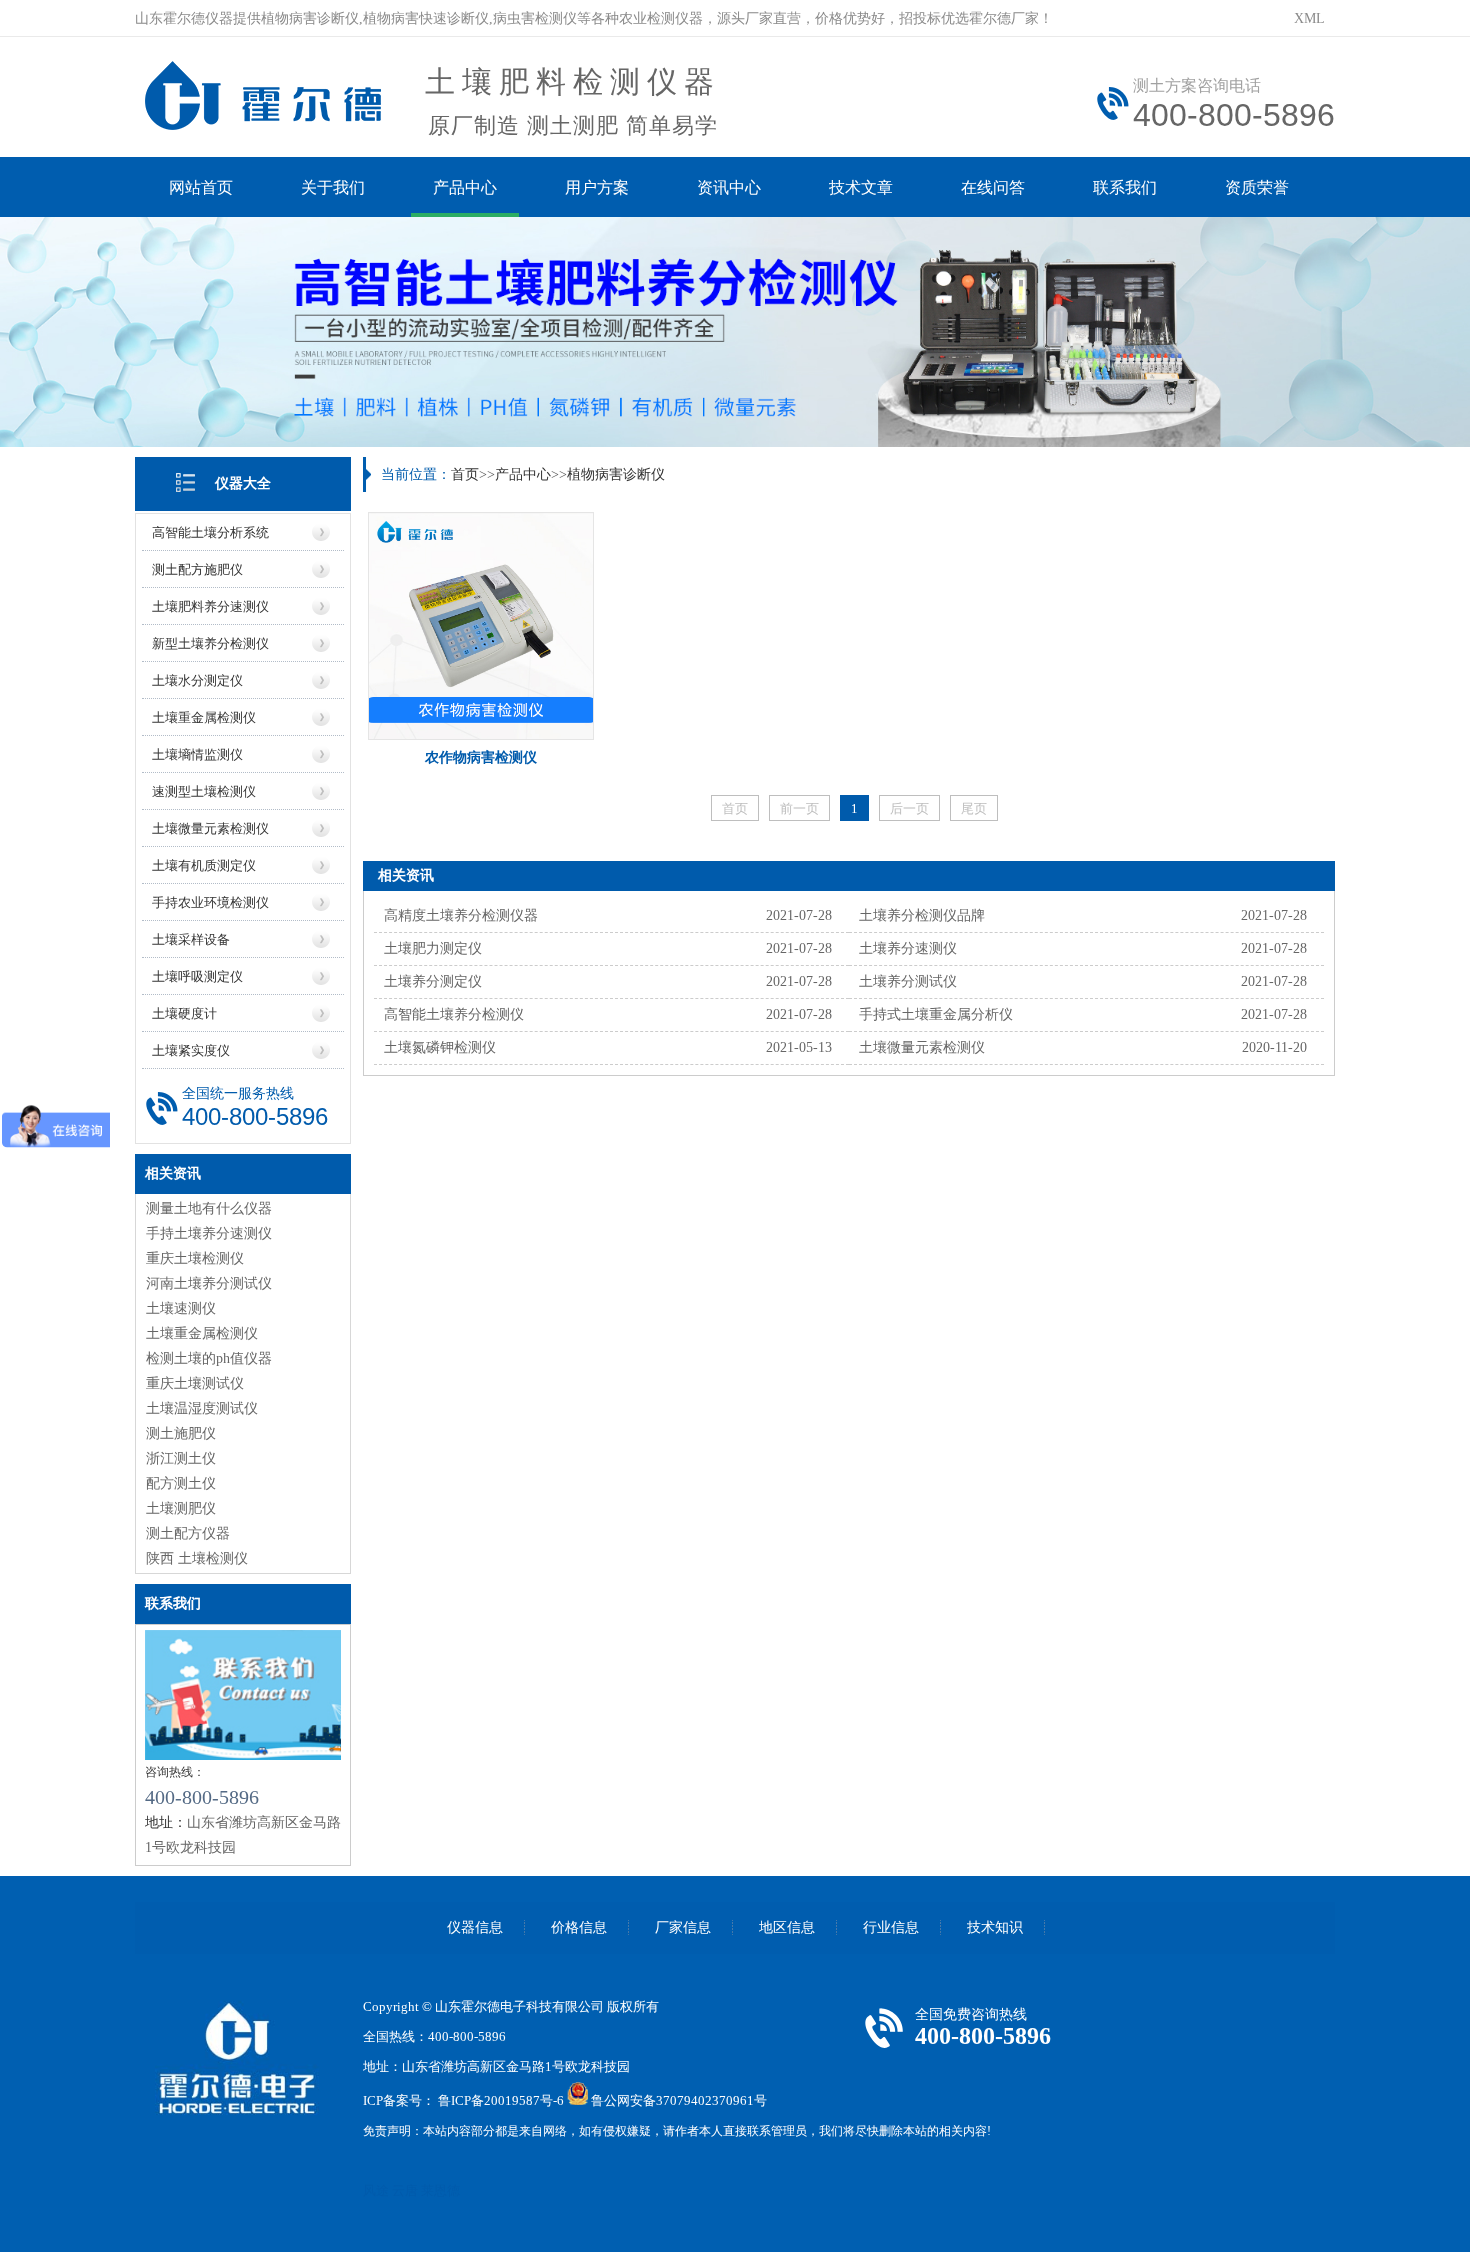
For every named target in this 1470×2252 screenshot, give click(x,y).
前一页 (799, 808)
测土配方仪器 (188, 1533)
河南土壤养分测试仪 (209, 1283)
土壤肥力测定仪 (433, 948)
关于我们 (333, 187)
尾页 (974, 808)
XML (1309, 18)
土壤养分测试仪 (908, 981)
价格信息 (579, 1927)
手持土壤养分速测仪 (209, 1233)
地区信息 (787, 1927)
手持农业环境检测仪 (210, 902)
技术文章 (861, 187)
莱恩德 (440, 2190)
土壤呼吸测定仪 (197, 976)
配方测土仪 (181, 1483)
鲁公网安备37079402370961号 (679, 2100)
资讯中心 (729, 187)
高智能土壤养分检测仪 (454, 1014)
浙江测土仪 (181, 1458)
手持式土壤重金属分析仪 (936, 1014)
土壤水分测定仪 (197, 680)
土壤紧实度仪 (191, 1050)
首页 (465, 474)
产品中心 (465, 187)
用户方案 (597, 187)
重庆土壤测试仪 (195, 1383)
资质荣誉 (1257, 187)
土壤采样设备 (191, 939)
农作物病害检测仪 (481, 757)
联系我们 (1125, 187)
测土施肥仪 (181, 1433)
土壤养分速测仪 (908, 948)
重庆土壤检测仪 (195, 1258)
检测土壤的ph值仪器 (209, 1358)
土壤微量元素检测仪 (210, 828)
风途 (376, 2190)
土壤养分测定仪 (433, 981)
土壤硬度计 (184, 1013)
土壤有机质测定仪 (204, 865)
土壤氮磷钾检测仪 (440, 1047)
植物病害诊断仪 (616, 474)
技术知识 (995, 1927)
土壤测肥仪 (181, 1508)
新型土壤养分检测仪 (210, 643)
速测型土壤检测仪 (204, 791)
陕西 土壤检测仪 (197, 1558)
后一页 (909, 808)
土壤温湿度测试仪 (202, 1408)
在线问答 (993, 187)
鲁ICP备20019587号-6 (501, 2100)
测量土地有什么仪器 (209, 1208)
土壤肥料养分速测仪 (210, 606)
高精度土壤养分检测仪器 (461, 915)
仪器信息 (475, 1927)
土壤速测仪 (181, 1308)
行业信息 (891, 1927)
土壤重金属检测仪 (204, 717)
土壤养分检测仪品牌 (922, 915)
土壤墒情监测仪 (197, 754)
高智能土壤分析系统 (210, 532)
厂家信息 (683, 1927)
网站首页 (201, 187)
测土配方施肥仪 (197, 569)
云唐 (405, 2190)
